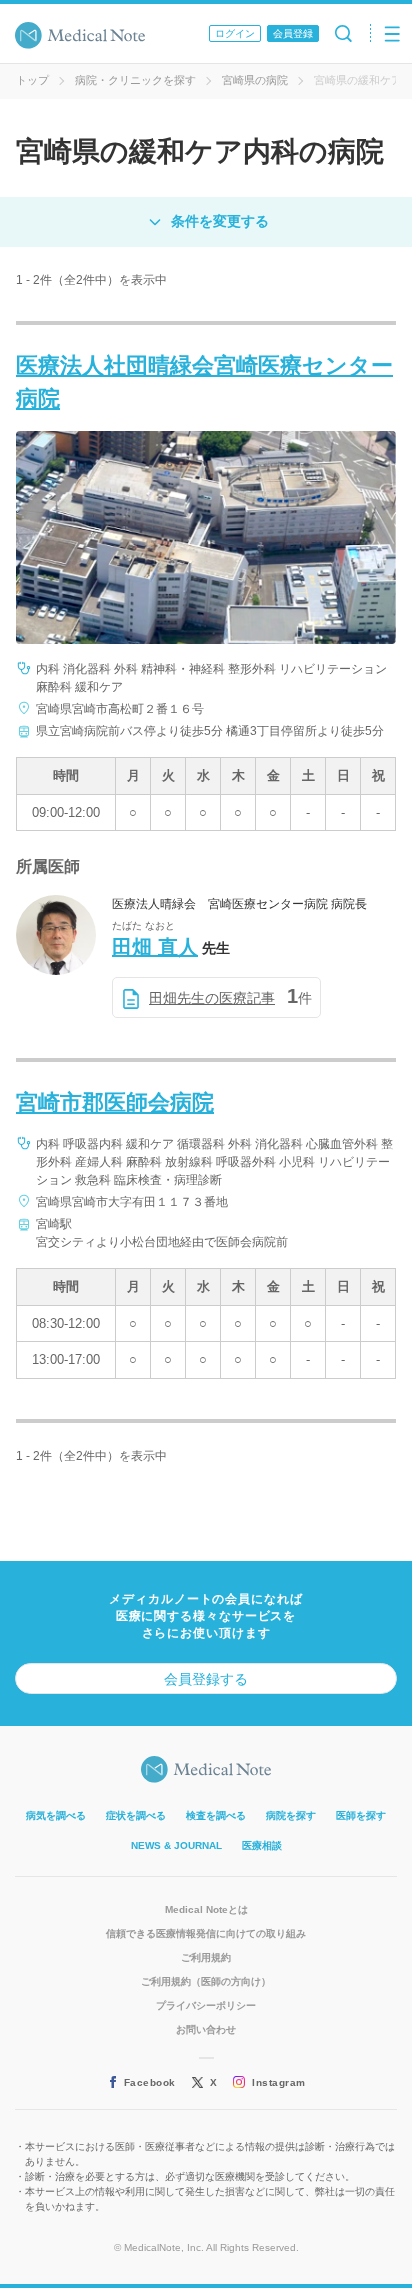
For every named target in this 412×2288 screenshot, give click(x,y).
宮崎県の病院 (255, 80)
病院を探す (291, 1815)
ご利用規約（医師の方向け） (206, 1981)
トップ (32, 80)
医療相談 (262, 1845)
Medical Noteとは (206, 1909)
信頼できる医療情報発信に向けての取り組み (206, 1933)
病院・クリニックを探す (135, 80)
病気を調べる (56, 1815)
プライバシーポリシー (206, 2005)
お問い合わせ (206, 2029)
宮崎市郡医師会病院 (115, 1102)
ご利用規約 (206, 1957)
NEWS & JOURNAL (176, 1845)
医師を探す (361, 1815)
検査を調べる (216, 1815)
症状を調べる (136, 1815)
